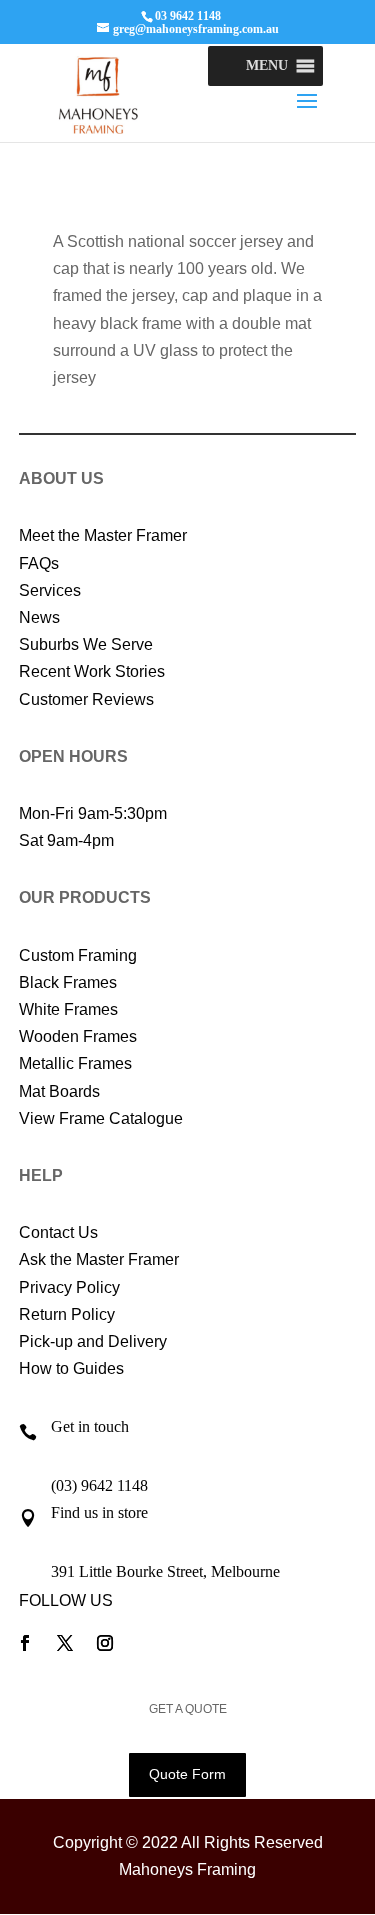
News (39, 617)
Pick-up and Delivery (93, 1341)
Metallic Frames (75, 1063)
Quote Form (187, 1774)
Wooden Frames (78, 1036)
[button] (267, 66)
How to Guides (71, 1368)
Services (50, 590)
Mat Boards (59, 1091)
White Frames (68, 1009)
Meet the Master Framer (103, 535)
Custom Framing (78, 955)
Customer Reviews (86, 699)
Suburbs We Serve (86, 644)
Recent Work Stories (92, 671)
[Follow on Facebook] (25, 1643)
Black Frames (68, 982)
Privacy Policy (69, 1287)
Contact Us (58, 1232)
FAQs (39, 563)
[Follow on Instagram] (105, 1643)
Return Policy (67, 1314)
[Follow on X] (65, 1643)
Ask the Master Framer (99, 1259)
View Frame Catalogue (101, 1118)
